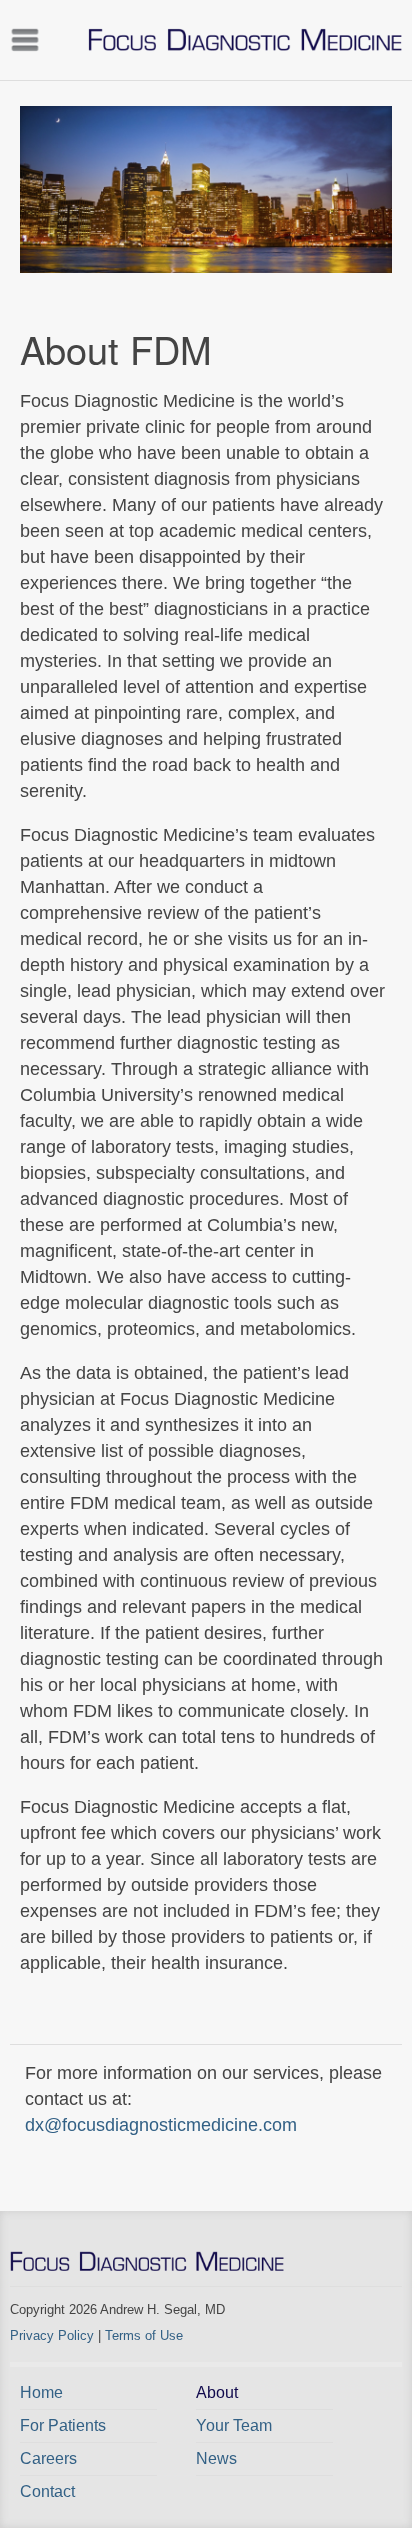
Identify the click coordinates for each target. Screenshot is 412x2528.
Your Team (234, 2425)
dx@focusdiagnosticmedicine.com (161, 2125)
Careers (48, 2458)
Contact (47, 2491)
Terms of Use (144, 2335)
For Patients (63, 2425)
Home (41, 2392)
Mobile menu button (25, 37)
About (217, 2392)
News (216, 2458)
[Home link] (245, 40)
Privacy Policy (52, 2335)
